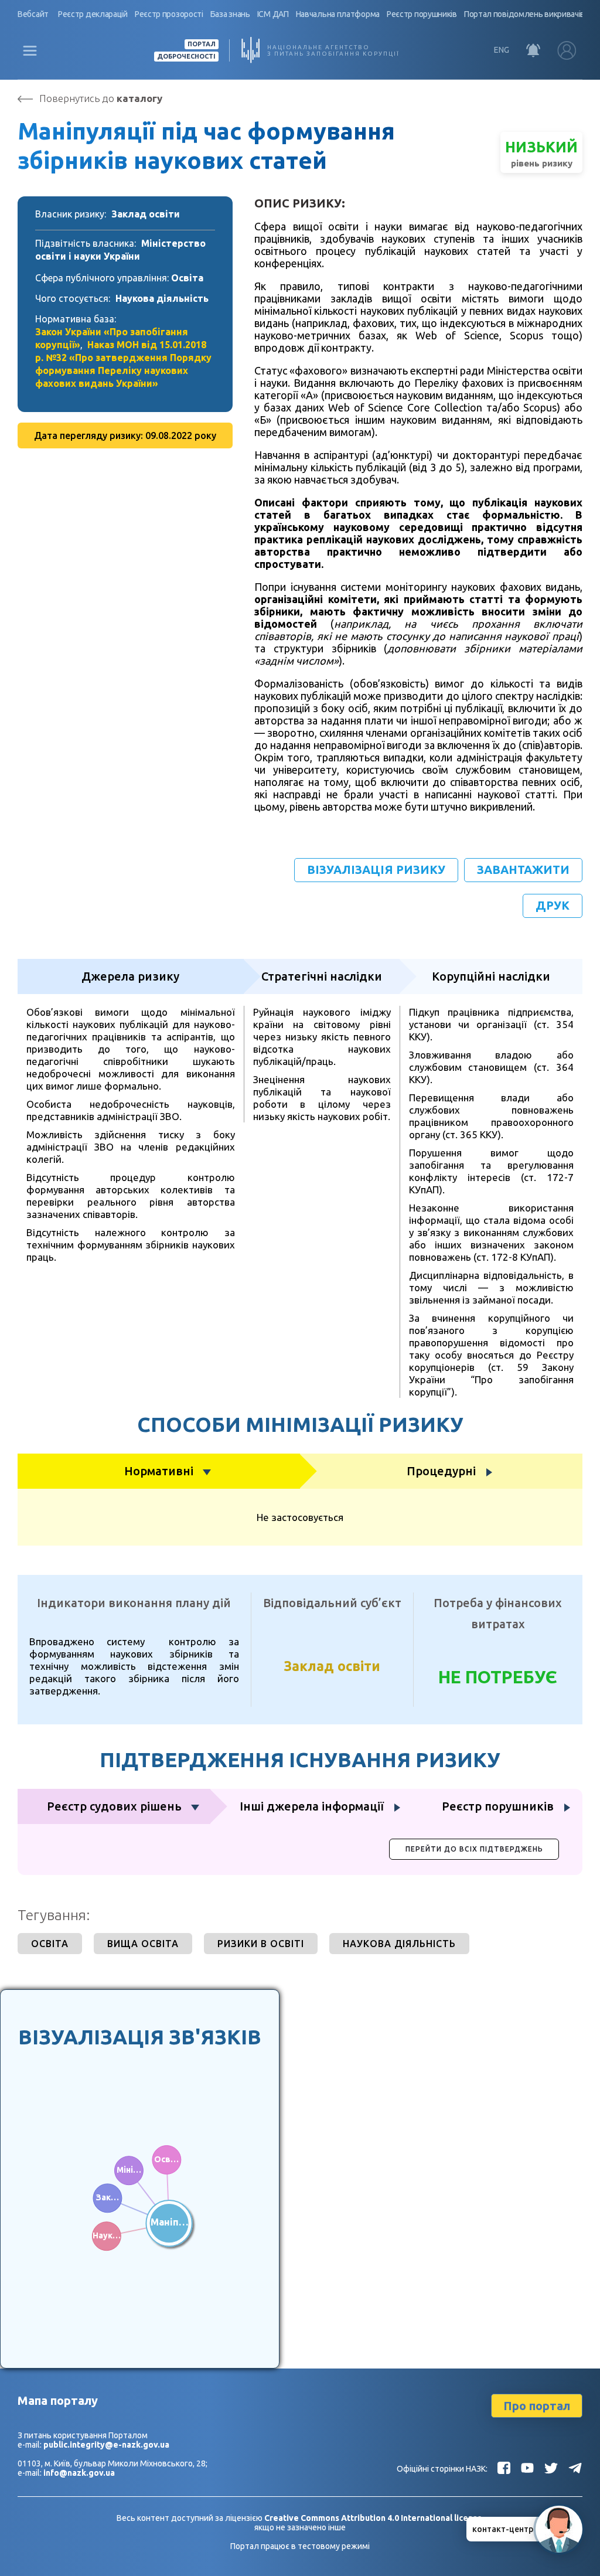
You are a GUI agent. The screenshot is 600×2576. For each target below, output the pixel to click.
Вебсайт (33, 14)
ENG (502, 50)
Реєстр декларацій (93, 14)
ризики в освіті (261, 1944)
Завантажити (523, 870)
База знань (230, 14)
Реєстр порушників (422, 14)
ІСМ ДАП (273, 14)
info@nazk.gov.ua (79, 2473)
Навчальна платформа (338, 14)
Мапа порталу (58, 2400)
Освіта (187, 278)
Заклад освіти (146, 214)
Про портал (537, 2406)
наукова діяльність (399, 1944)
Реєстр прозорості (169, 14)
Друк (553, 905)
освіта (50, 1944)
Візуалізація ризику (376, 870)
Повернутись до (101, 98)
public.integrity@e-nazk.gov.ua (106, 2445)
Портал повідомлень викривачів (524, 14)
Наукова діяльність (162, 298)
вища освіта (143, 1944)
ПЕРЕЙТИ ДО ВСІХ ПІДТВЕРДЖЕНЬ (474, 1849)
